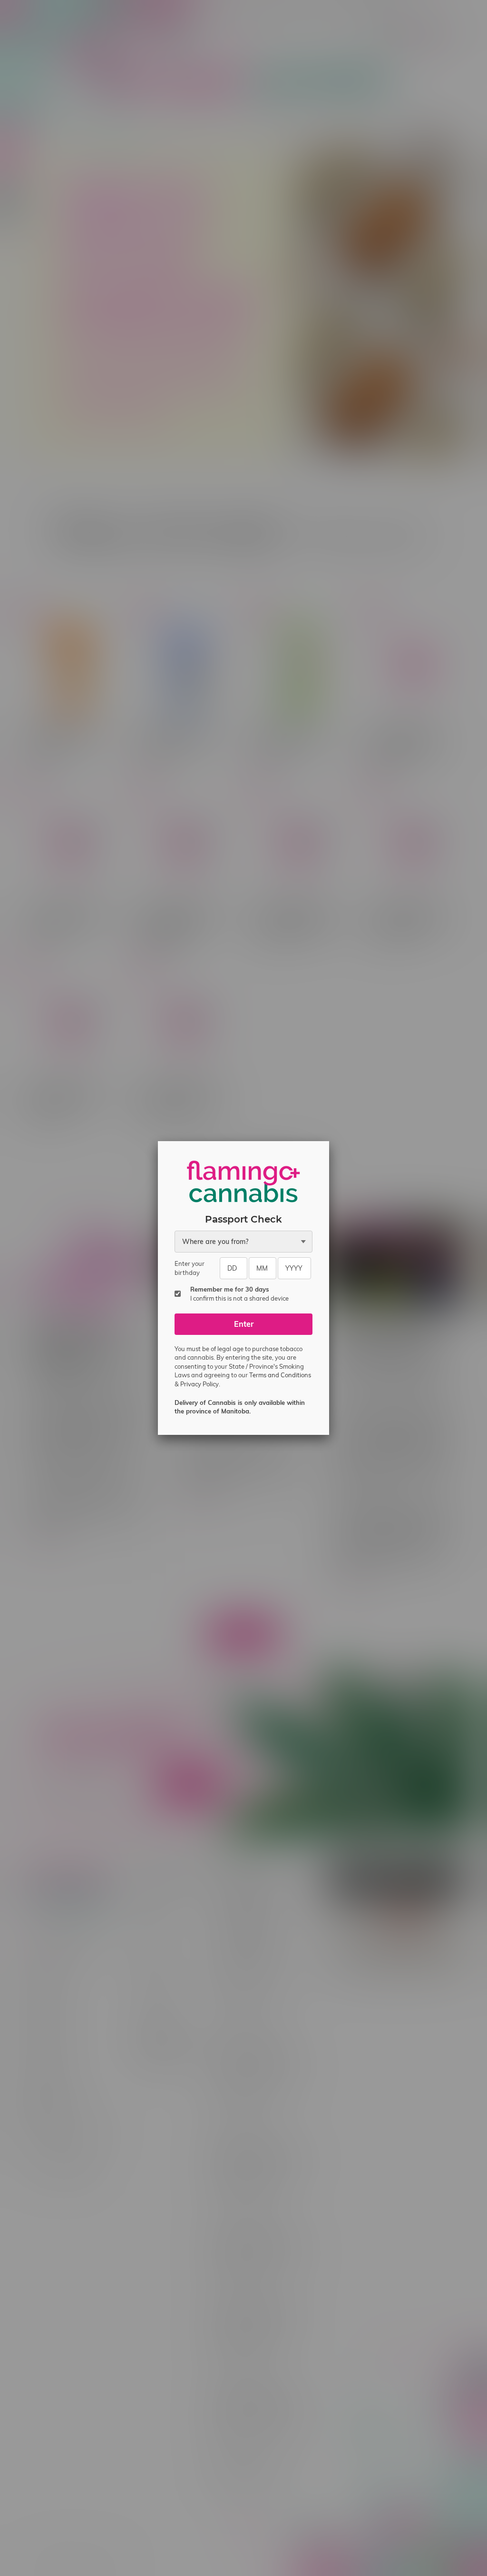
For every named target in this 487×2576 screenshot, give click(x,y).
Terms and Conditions (280, 1375)
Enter (244, 1324)
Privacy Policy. (200, 1384)
